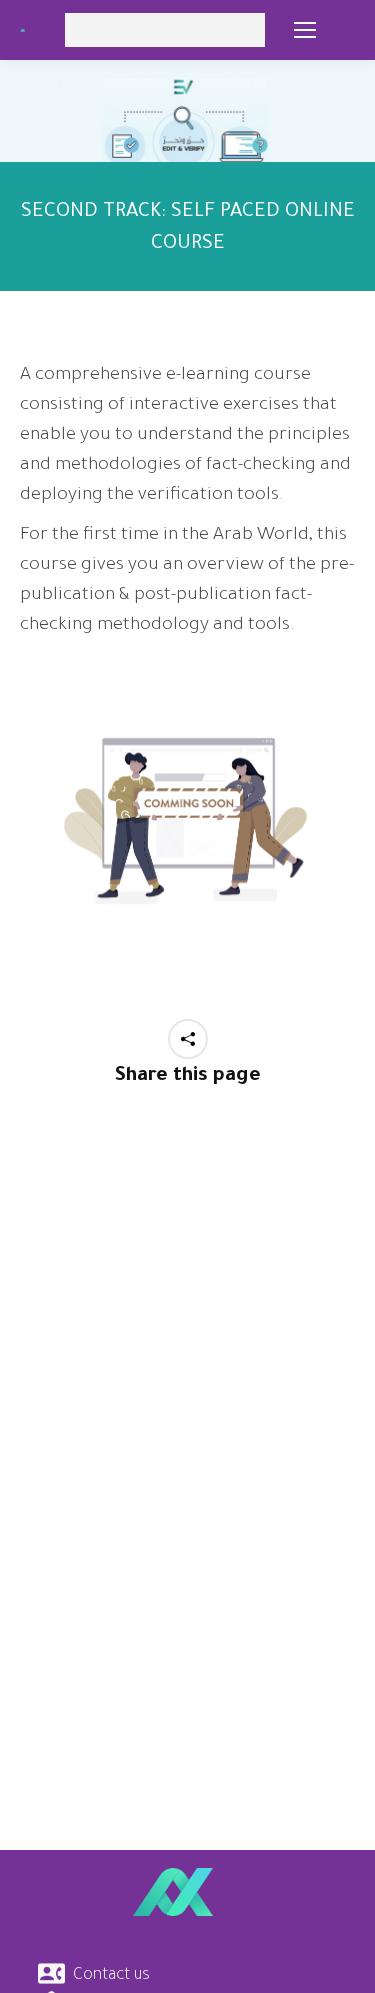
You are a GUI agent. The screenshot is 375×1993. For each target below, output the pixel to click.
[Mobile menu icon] (305, 30)
